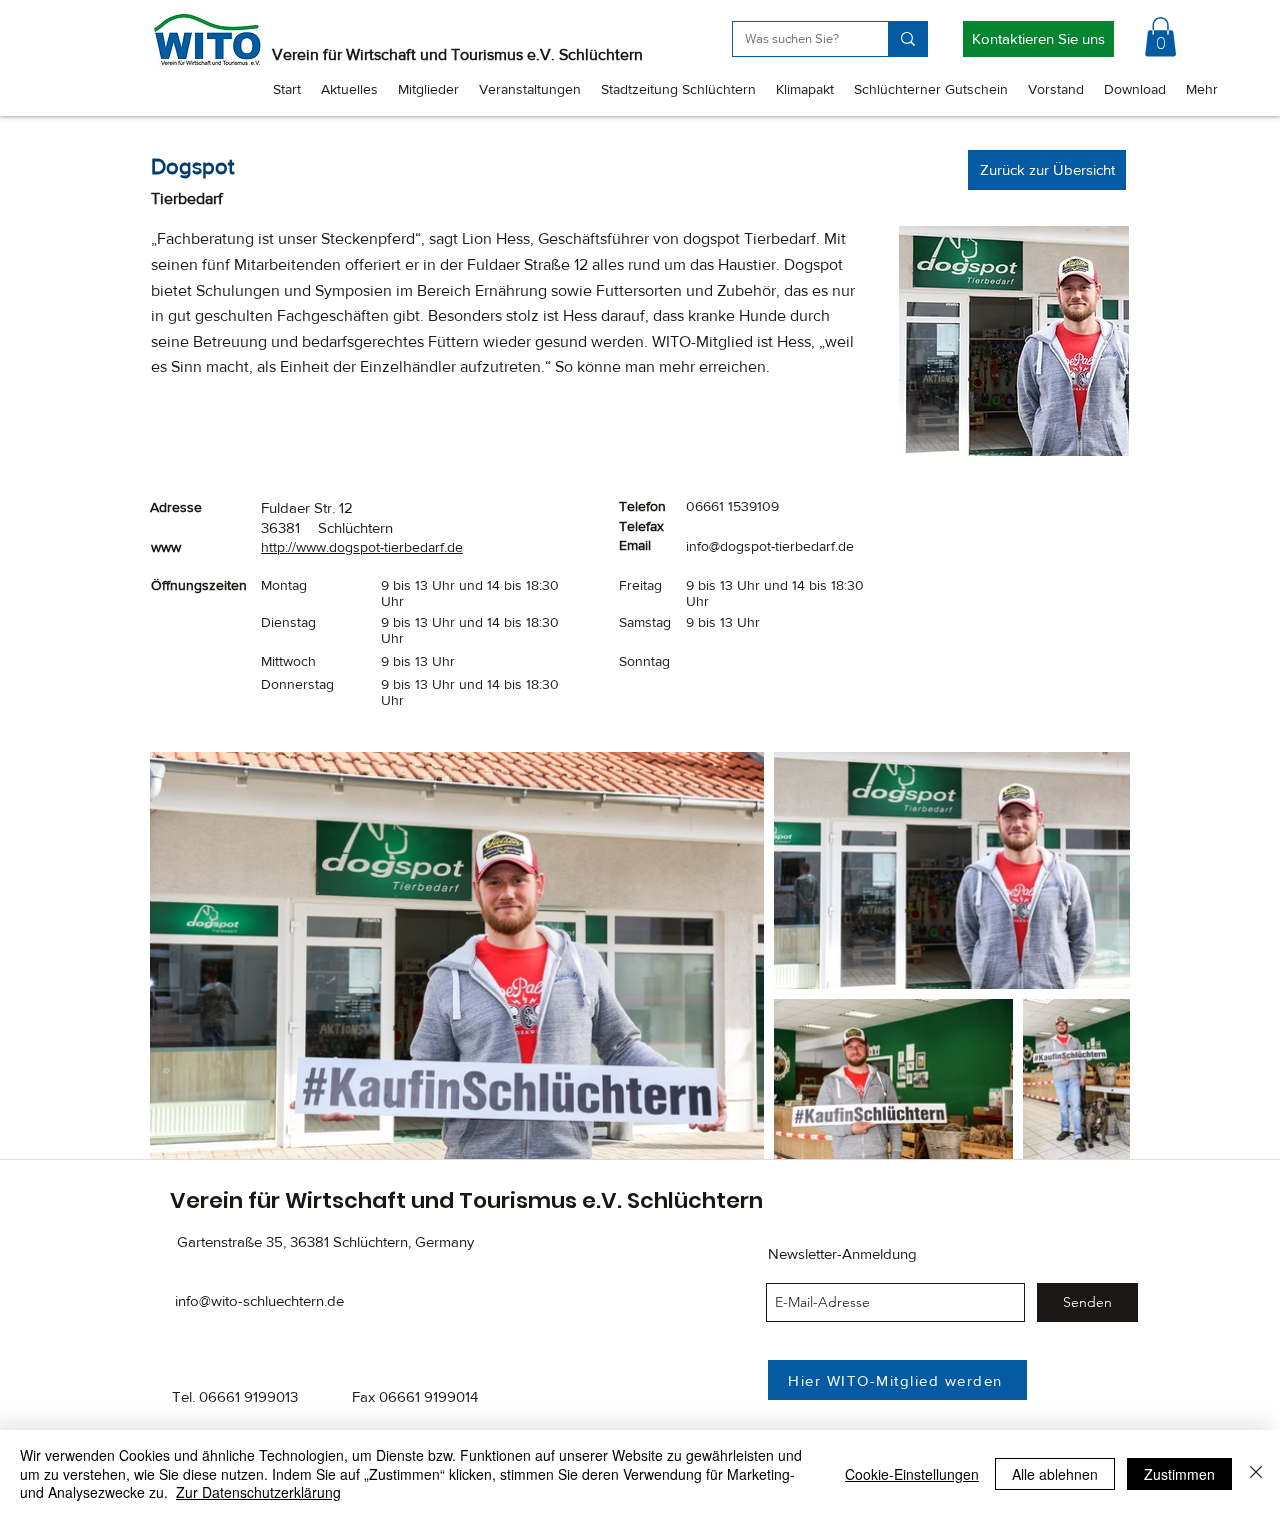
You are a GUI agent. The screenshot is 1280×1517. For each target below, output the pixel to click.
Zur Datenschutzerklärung (258, 1492)
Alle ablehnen (1055, 1474)
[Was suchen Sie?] (907, 39)
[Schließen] (1256, 1473)
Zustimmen (1179, 1474)
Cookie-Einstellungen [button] (912, 1474)
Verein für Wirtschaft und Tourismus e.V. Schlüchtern (457, 54)
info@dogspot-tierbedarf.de (770, 546)
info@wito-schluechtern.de (259, 1300)
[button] (1160, 36)
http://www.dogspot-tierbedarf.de (362, 547)
